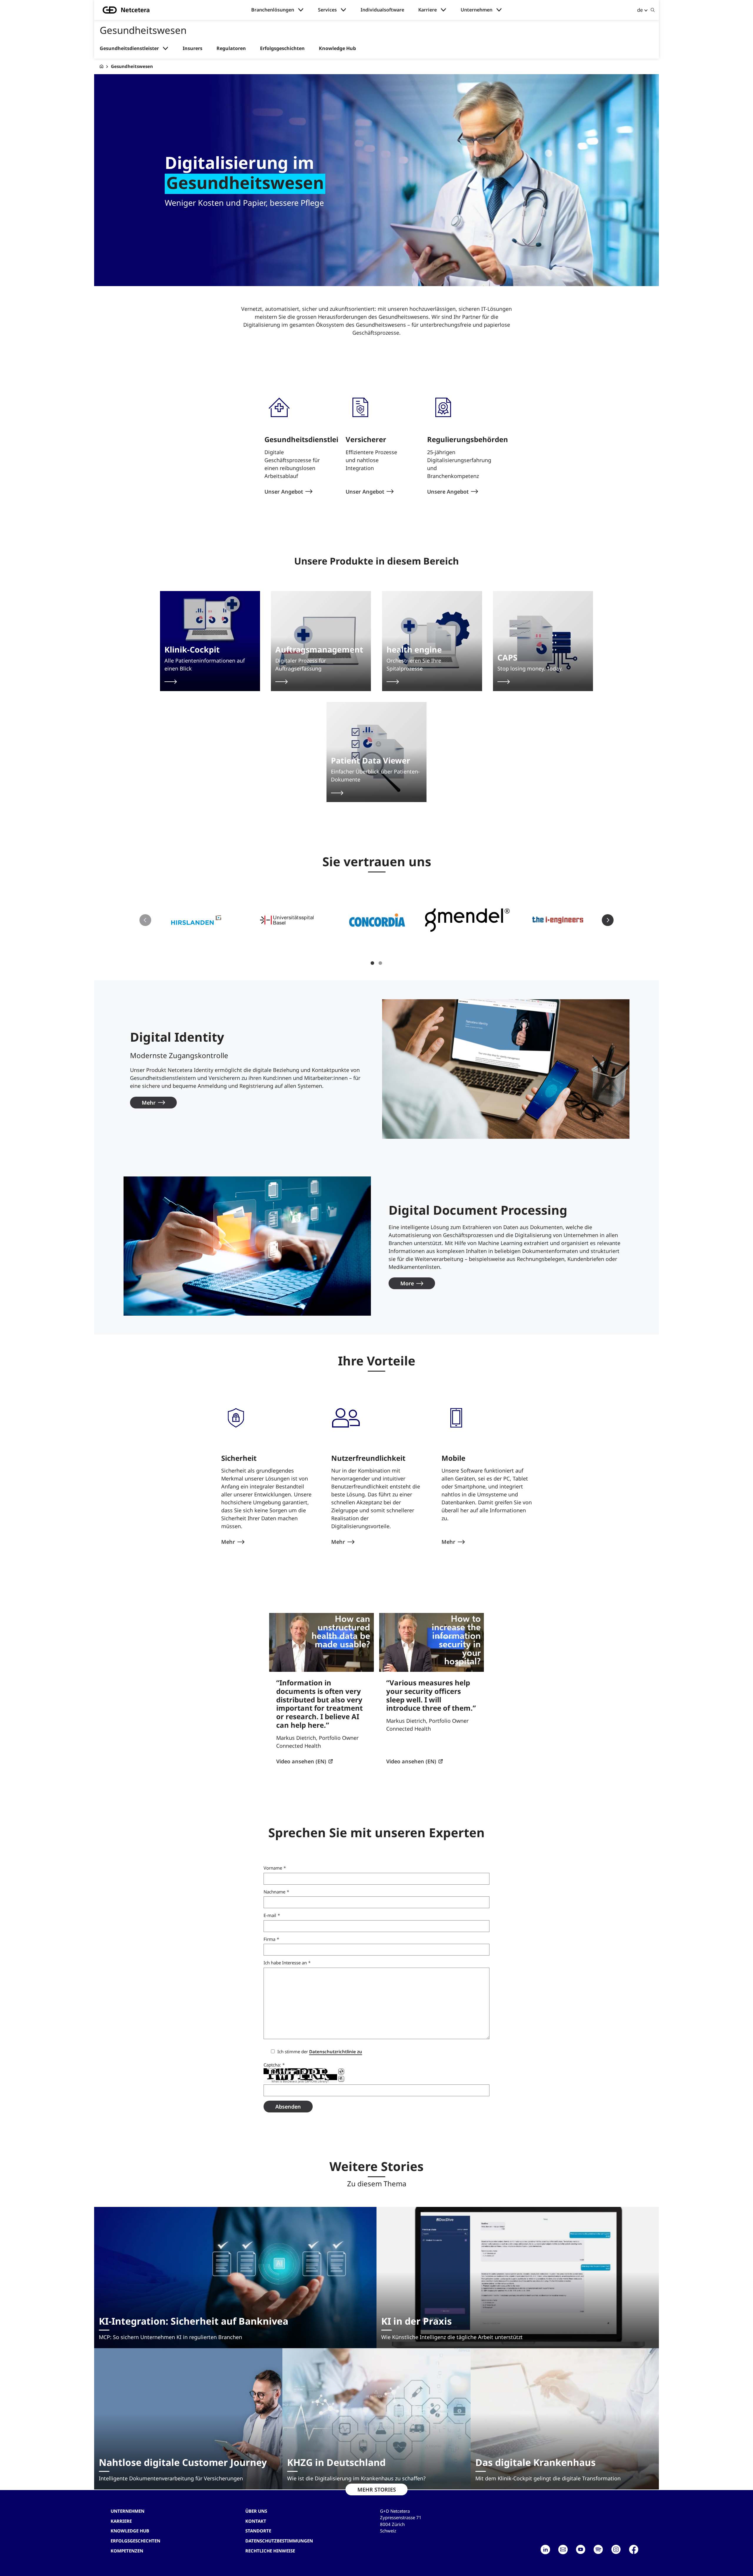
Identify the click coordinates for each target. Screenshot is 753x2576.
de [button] (640, 10)
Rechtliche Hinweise (270, 2551)
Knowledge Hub (337, 48)
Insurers (193, 48)
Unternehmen (477, 10)
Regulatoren (231, 48)
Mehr (149, 1103)
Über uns (256, 2511)
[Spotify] (598, 2550)
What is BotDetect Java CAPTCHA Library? (300, 2082)
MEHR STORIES (377, 2489)
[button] (196, 920)
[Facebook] (634, 2550)
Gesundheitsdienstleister (129, 48)
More (407, 1283)
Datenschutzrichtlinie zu (336, 2051)
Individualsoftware (382, 10)
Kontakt (256, 2521)
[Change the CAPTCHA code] (341, 2072)
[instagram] (616, 2550)
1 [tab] (372, 963)
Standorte (258, 2531)
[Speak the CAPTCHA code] (341, 2079)
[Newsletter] (563, 2550)
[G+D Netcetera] (101, 66)
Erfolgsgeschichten (282, 48)
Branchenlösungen (273, 10)
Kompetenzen (127, 2551)
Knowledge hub (130, 2531)
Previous (145, 920)
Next (608, 920)
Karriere (428, 10)
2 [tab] (380, 963)
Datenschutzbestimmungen (279, 2541)
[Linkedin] (545, 2550)
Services (327, 10)
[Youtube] (581, 2550)
